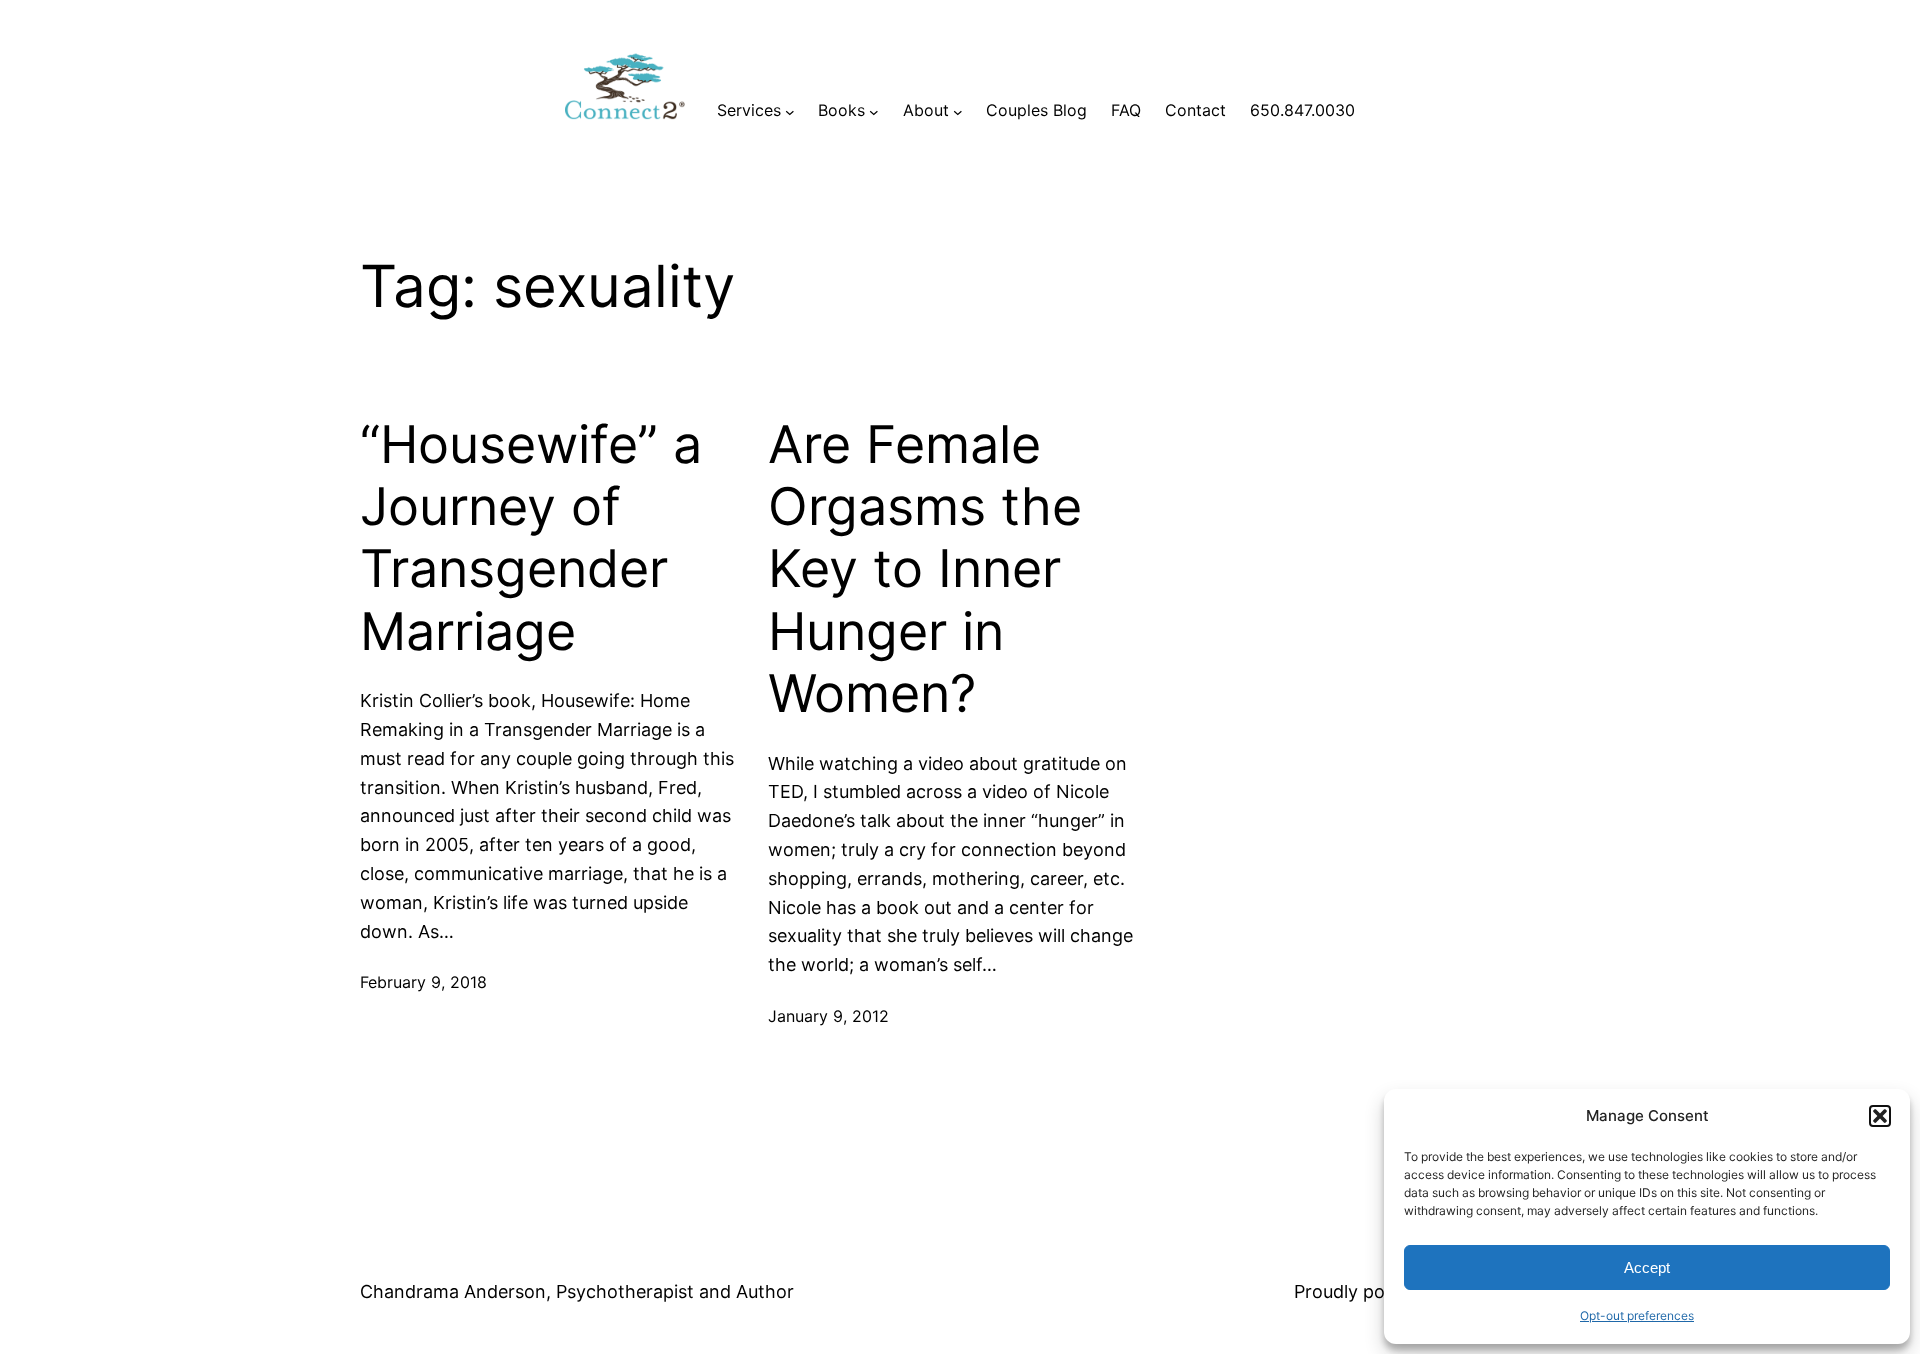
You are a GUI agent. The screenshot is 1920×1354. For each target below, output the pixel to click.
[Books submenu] (874, 111)
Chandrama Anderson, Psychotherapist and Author (577, 1291)
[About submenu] (958, 111)
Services (749, 110)
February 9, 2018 (423, 982)
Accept (1647, 1267)
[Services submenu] (790, 111)
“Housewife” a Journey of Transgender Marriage (531, 538)
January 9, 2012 (828, 1016)
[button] (1880, 1116)
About (926, 110)
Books (841, 110)
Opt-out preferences (1637, 1315)
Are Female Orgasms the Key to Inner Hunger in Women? (925, 570)
